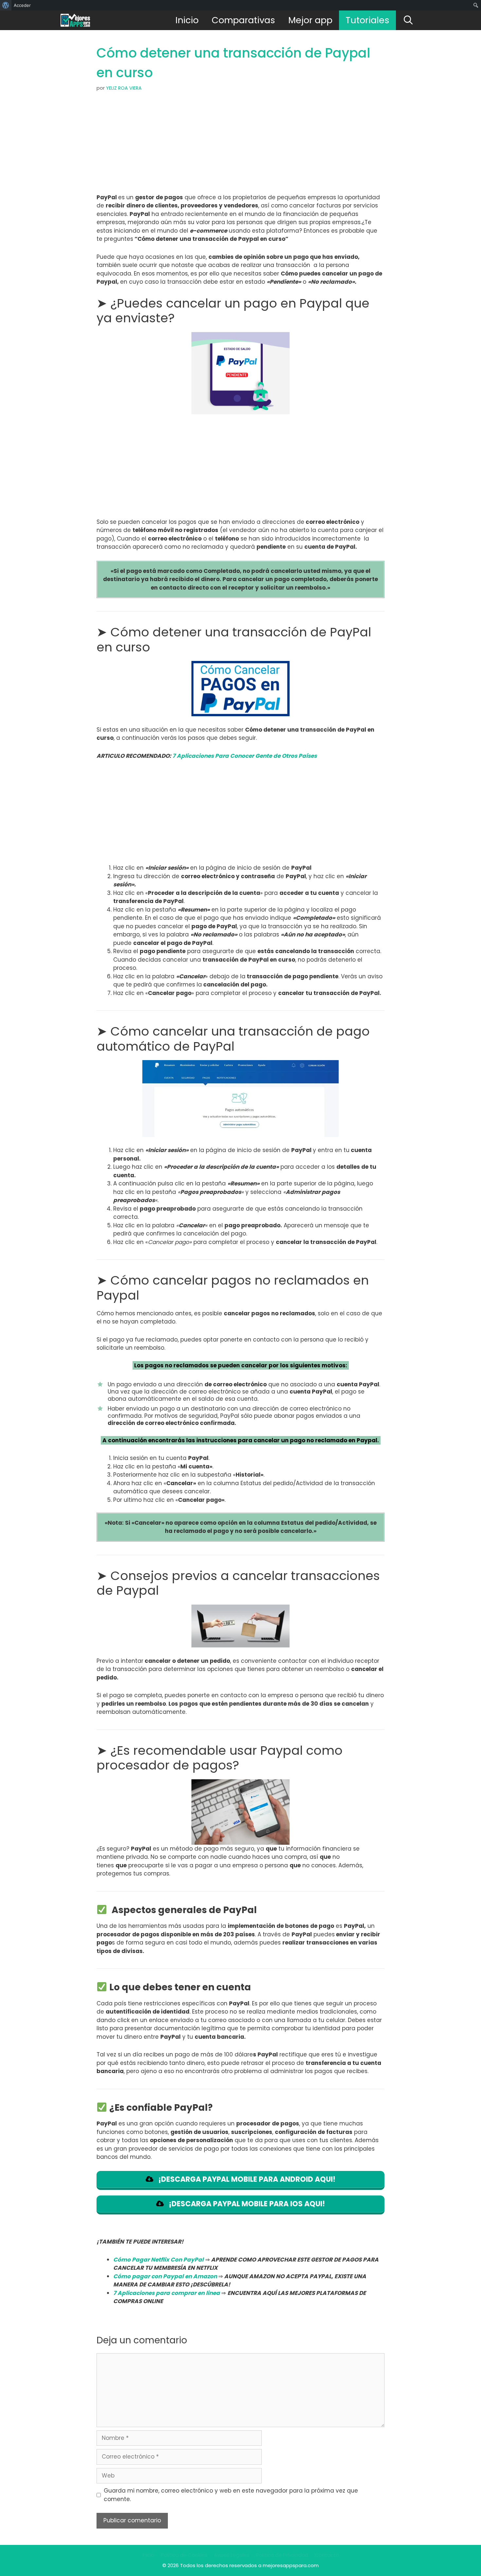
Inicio (187, 20)
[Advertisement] (240, 145)
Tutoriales (367, 20)
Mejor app (310, 20)
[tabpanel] (240, 565)
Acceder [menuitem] (22, 5)
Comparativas (243, 20)
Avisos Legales (232, 2555)
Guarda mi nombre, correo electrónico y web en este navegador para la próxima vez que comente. (231, 2495)
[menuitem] (6, 5)
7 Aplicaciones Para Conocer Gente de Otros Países (245, 756)
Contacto (327, 2555)
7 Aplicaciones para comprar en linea (167, 2293)
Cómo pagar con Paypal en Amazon (165, 2276)
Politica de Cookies (184, 2555)
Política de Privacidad (282, 2555)
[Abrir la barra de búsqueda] (408, 20)
